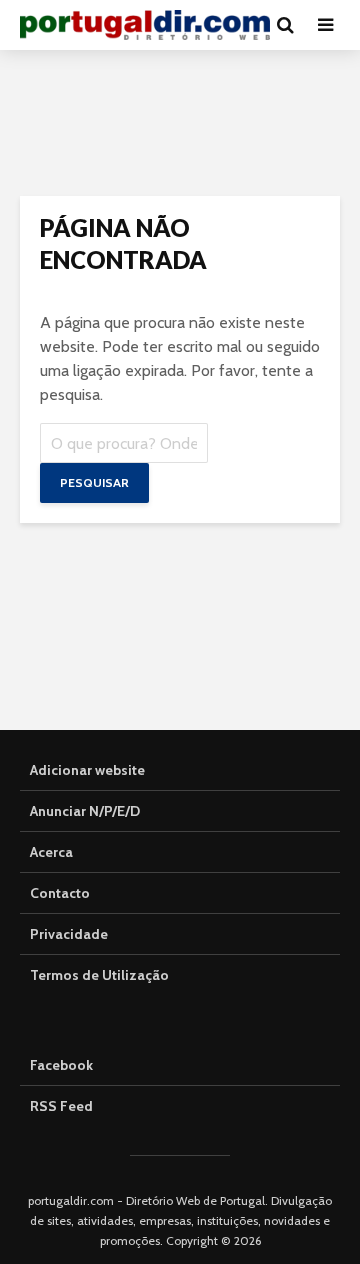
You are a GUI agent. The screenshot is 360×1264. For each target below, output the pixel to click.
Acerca (51, 852)
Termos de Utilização (99, 975)
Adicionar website (87, 770)
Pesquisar (94, 482)
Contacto (60, 893)
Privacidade (69, 934)
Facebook (61, 1065)
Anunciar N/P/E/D (85, 811)
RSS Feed (61, 1106)
